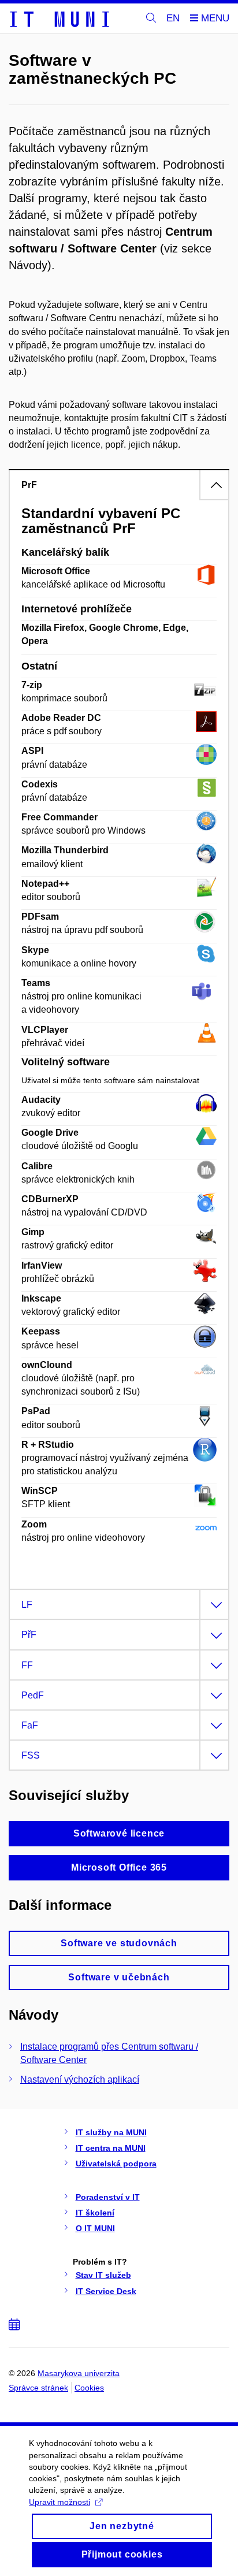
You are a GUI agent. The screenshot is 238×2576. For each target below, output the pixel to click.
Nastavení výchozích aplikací (80, 2079)
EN (173, 18)
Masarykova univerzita (79, 2373)
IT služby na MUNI (111, 2132)
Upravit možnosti (59, 2502)
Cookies (89, 2388)
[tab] (119, 485)
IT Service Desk (106, 2291)
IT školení (95, 2213)
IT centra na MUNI (111, 2148)
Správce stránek (38, 2388)
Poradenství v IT (108, 2197)
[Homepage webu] (59, 18)
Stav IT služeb (103, 2275)
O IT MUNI (95, 2228)
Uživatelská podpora (116, 2164)
